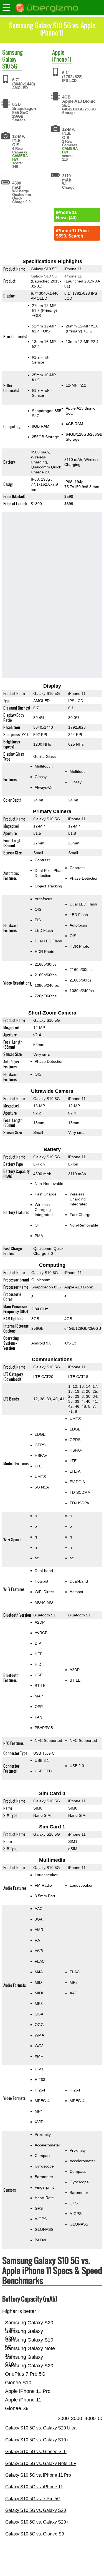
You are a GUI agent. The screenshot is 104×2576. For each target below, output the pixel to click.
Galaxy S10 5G (10, 63)
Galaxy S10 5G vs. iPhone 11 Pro (38, 2475)
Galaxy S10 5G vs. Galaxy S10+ (37, 2440)
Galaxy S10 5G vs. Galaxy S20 (36, 2510)
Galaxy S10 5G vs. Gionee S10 (36, 2452)
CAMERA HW (20, 158)
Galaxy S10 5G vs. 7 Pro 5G (33, 2499)
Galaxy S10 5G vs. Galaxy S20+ (37, 2522)
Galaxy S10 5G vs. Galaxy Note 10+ (41, 2463)
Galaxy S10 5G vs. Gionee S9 (35, 2534)
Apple (58, 52)
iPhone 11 (62, 59)
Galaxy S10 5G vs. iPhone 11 (34, 2487)
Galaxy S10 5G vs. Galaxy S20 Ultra (41, 2428)
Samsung (12, 52)
